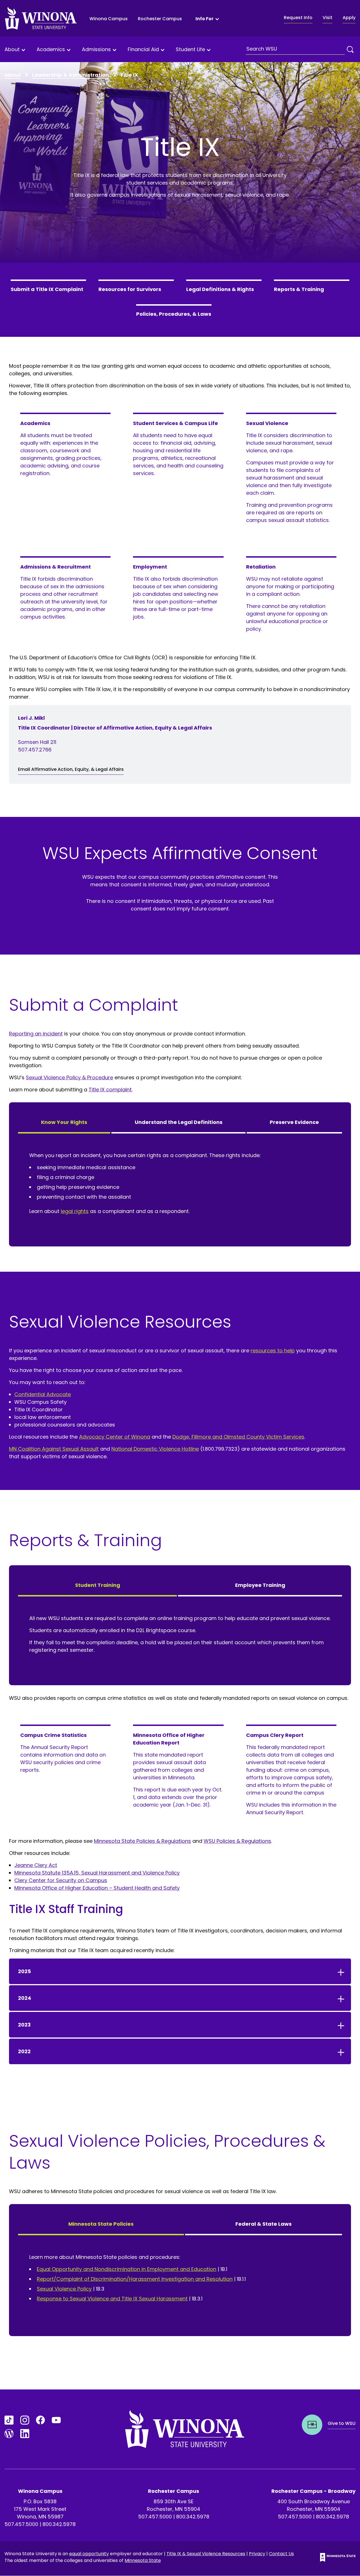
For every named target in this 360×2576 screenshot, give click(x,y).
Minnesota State (143, 2560)
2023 (24, 2025)
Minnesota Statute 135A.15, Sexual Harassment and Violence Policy (97, 1873)
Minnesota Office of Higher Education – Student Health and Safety (97, 1888)
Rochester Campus (160, 19)
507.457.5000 (21, 2524)
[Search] (350, 49)
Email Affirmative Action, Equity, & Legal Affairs (71, 769)
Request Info (298, 18)
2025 (24, 1971)
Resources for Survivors (130, 289)
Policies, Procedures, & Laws (174, 314)
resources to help (273, 1351)
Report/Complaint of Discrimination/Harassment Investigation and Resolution (135, 2279)
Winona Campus (109, 19)
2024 (25, 1998)
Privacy (257, 2554)
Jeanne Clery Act (36, 1865)
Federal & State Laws (264, 2224)
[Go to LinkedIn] (25, 2434)
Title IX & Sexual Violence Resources (206, 2554)
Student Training (98, 1585)
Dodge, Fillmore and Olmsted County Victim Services (238, 1437)
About (12, 50)
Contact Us (281, 2554)
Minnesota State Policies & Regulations (142, 1841)
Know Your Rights (64, 1122)
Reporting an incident (36, 1034)
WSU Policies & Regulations (237, 1841)
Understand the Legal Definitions (179, 1122)
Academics (51, 50)
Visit (328, 18)
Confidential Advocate (43, 1394)
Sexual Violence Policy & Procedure (69, 1077)
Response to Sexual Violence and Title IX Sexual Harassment (112, 2299)
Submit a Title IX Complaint (47, 289)
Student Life (190, 50)
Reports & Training (299, 289)
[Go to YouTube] (56, 2420)
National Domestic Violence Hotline (155, 1449)
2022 (24, 2051)
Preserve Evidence (294, 1122)
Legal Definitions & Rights (220, 289)
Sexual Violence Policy (64, 2289)
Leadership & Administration (70, 75)
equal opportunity (89, 2554)
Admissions (96, 50)
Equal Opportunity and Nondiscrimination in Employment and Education (127, 2269)
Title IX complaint (110, 1090)
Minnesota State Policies (101, 2224)
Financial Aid (143, 50)
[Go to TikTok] (9, 2420)
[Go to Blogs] (9, 2434)
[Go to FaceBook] (40, 2420)
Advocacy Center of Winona (115, 1437)
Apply (349, 18)
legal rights (75, 1211)
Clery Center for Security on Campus (61, 1880)
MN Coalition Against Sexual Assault (54, 1449)
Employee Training (260, 1585)
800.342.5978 (59, 2524)
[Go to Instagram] (25, 2420)
